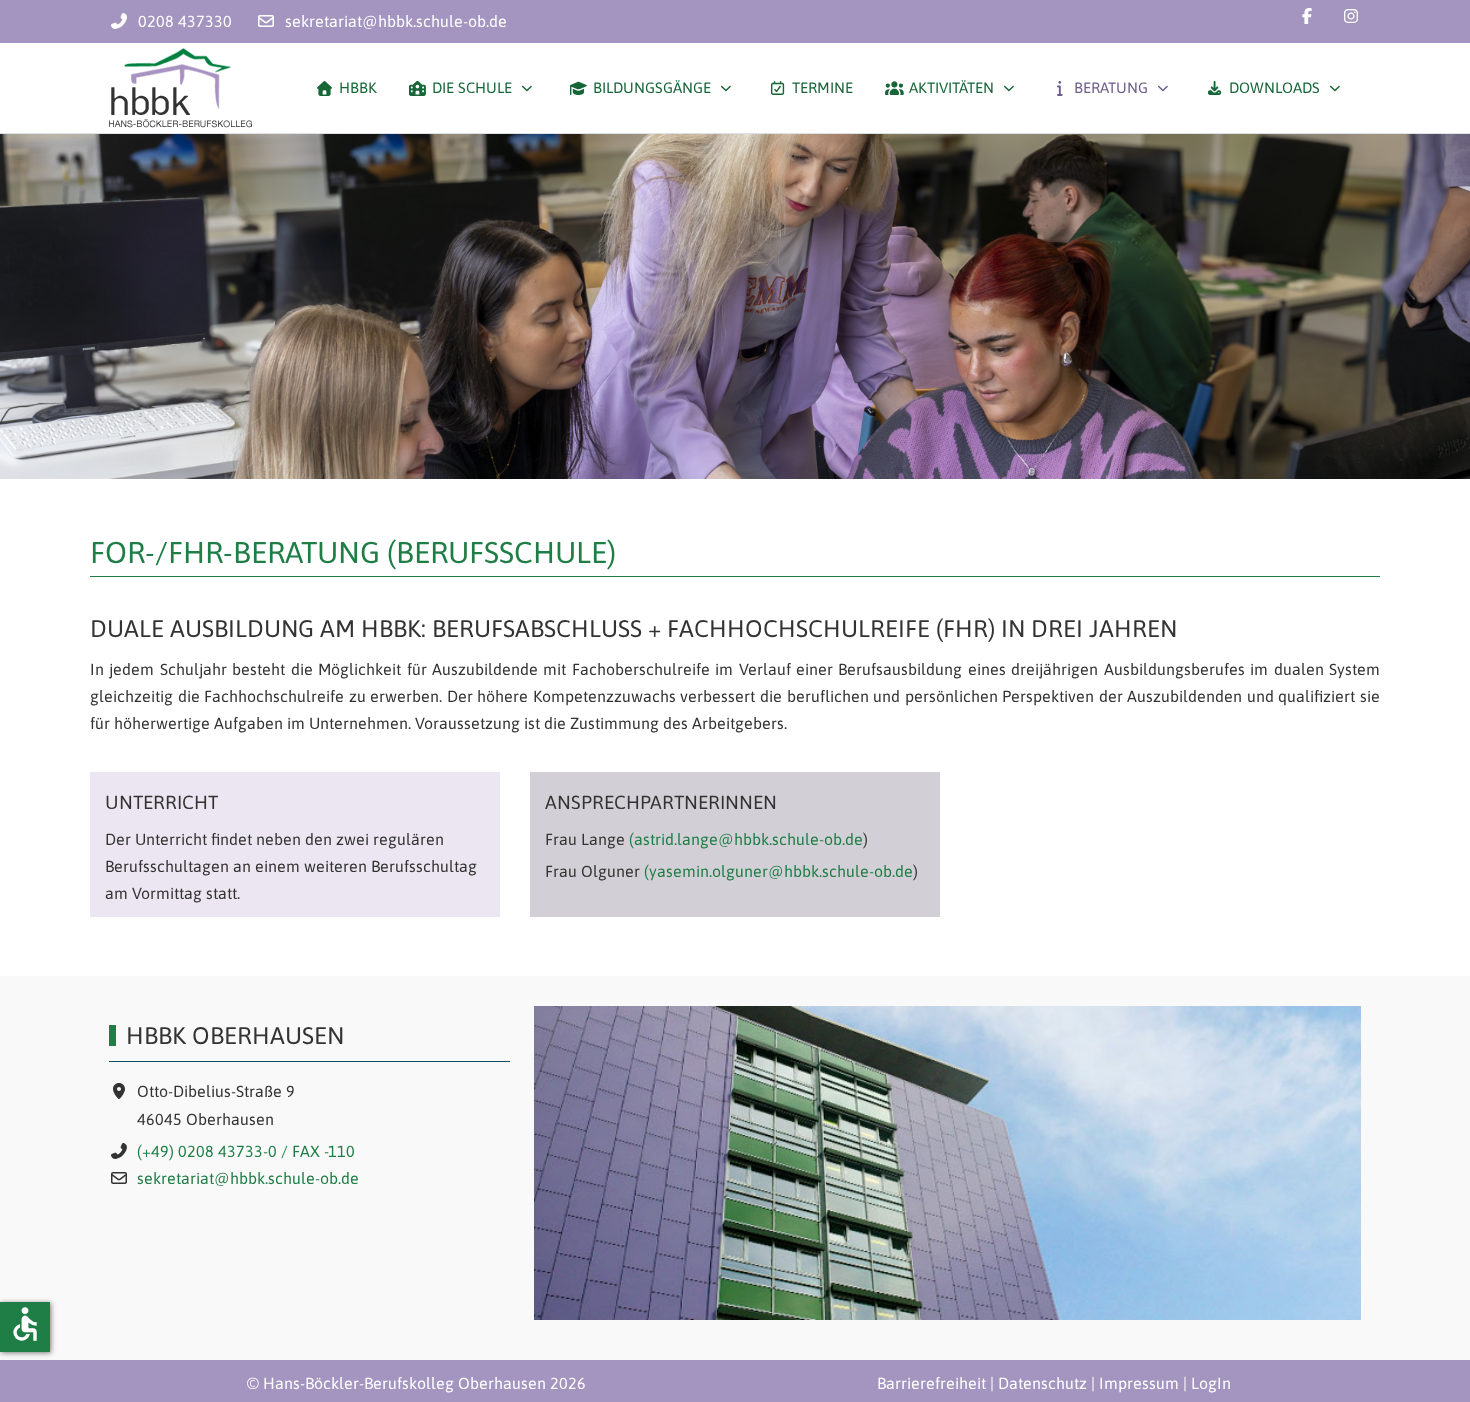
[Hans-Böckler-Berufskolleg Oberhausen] (181, 88)
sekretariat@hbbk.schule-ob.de (396, 21)
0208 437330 (185, 21)
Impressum (1139, 1383)
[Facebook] (1307, 16)
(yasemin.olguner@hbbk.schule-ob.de (778, 871)
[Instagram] (1351, 16)
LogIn (1211, 1383)
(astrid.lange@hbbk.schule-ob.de (746, 839)
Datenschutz (1042, 1383)
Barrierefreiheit (931, 1383)
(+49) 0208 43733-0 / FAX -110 (246, 1151)
